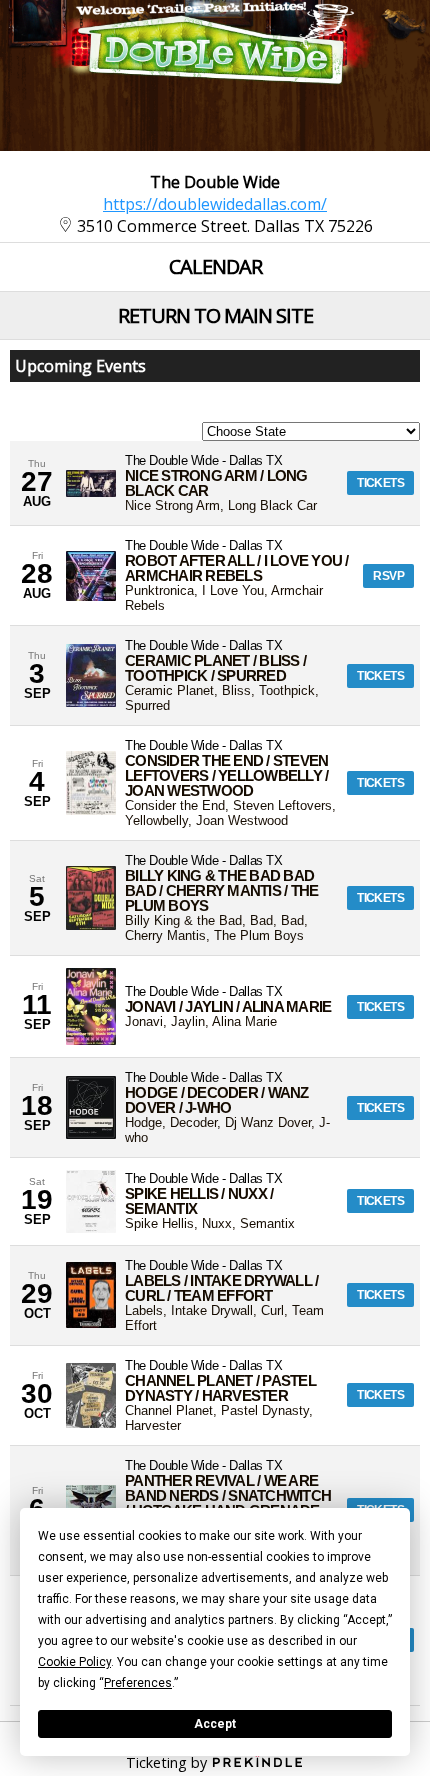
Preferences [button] (138, 1683)
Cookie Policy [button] (74, 1662)
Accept (215, 1724)
